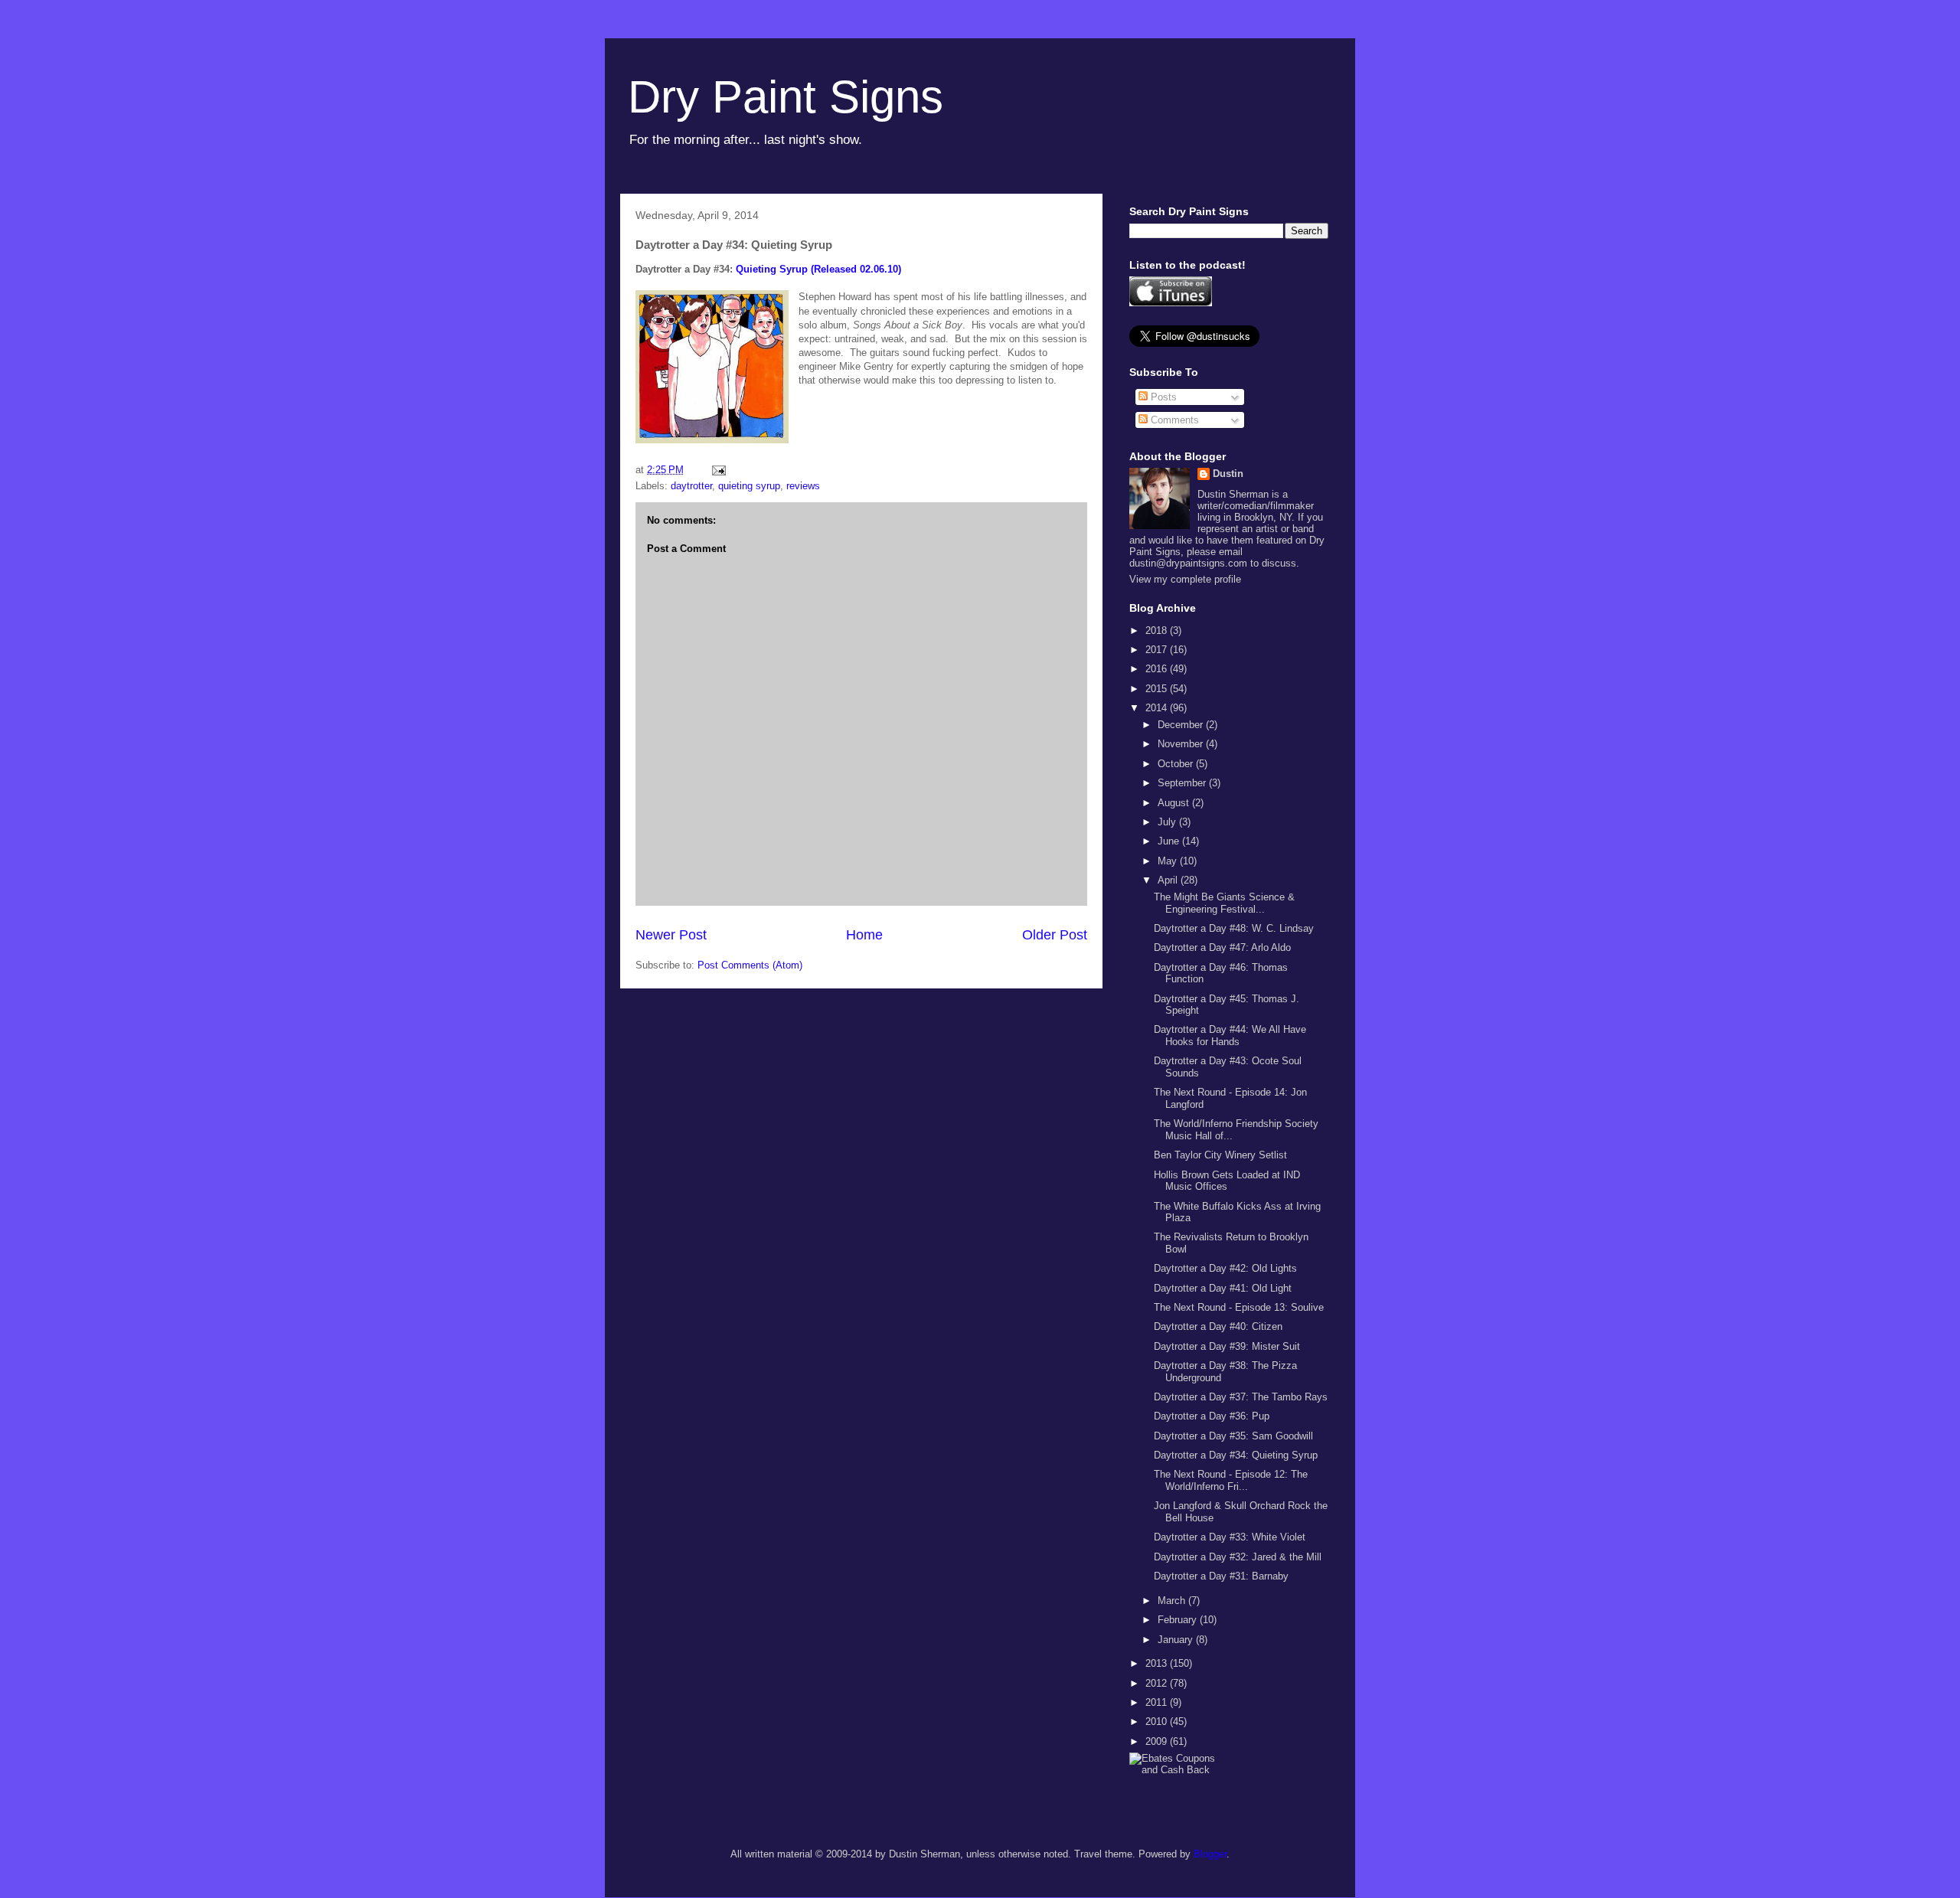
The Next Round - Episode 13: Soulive (1239, 1307)
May (1169, 861)
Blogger (1210, 1854)
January (1177, 1640)
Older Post (1055, 935)
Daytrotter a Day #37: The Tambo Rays (1241, 1397)
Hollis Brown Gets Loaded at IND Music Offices (1227, 1181)
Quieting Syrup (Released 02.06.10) (818, 269)
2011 (1158, 1702)
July (1168, 822)
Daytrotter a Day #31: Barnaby (1221, 1576)
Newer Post (671, 935)
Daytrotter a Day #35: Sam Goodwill (1233, 1436)
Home (864, 935)
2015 (1158, 689)
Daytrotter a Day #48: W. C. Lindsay (1234, 928)
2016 (1158, 669)
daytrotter (691, 486)
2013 (1158, 1663)
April (1169, 880)
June (1170, 841)
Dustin (1228, 474)
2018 (1158, 630)
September (1183, 783)
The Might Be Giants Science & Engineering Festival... (1224, 903)
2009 (1158, 1741)
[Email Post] (718, 470)
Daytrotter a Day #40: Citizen (1218, 1326)
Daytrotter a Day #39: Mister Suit (1227, 1346)
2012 (1158, 1683)
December (1182, 725)
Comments (1173, 420)
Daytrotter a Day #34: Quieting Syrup (1236, 1455)
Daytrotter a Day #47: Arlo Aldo (1222, 947)
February (1179, 1620)
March (1173, 1601)
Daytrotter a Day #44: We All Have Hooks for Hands (1230, 1036)
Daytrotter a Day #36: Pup (1212, 1416)
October (1177, 764)
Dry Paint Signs (786, 97)
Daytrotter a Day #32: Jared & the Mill (1238, 1557)
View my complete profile (1185, 579)
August (1175, 803)
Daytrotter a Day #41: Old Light (1223, 1288)
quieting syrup (749, 486)
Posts (1162, 397)
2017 (1158, 650)
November (1182, 744)
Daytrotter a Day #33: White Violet (1230, 1537)
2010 (1158, 1722)
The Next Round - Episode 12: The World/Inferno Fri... (1231, 1480)
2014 (1158, 708)
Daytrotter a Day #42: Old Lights (1225, 1268)
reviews (803, 486)
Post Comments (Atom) (750, 965)
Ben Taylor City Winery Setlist (1220, 1155)
